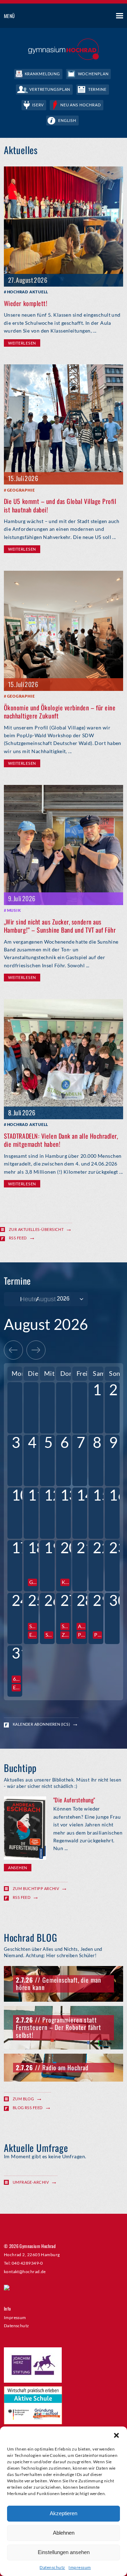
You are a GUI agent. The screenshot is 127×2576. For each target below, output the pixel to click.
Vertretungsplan (50, 89)
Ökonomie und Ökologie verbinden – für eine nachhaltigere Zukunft (60, 712)
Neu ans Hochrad (81, 105)
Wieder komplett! (26, 303)
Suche (93, 16)
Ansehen (18, 1868)
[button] (116, 2435)
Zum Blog (23, 2099)
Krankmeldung (43, 74)
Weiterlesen (22, 343)
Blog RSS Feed (28, 2108)
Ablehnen (64, 2533)
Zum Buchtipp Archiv (36, 1888)
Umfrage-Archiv (31, 2182)
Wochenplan (93, 74)
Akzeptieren (64, 2513)
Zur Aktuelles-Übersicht (36, 1229)
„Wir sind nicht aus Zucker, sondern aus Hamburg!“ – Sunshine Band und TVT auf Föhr (60, 926)
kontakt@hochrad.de (25, 2271)
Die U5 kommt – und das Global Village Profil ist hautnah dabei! (60, 505)
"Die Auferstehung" (74, 1800)
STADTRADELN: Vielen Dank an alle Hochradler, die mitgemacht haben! (61, 1140)
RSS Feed (18, 1238)
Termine (97, 89)
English (67, 120)
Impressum (80, 2567)
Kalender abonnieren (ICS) (41, 1724)
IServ (38, 105)
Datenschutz (52, 2567)
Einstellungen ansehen (64, 2552)
